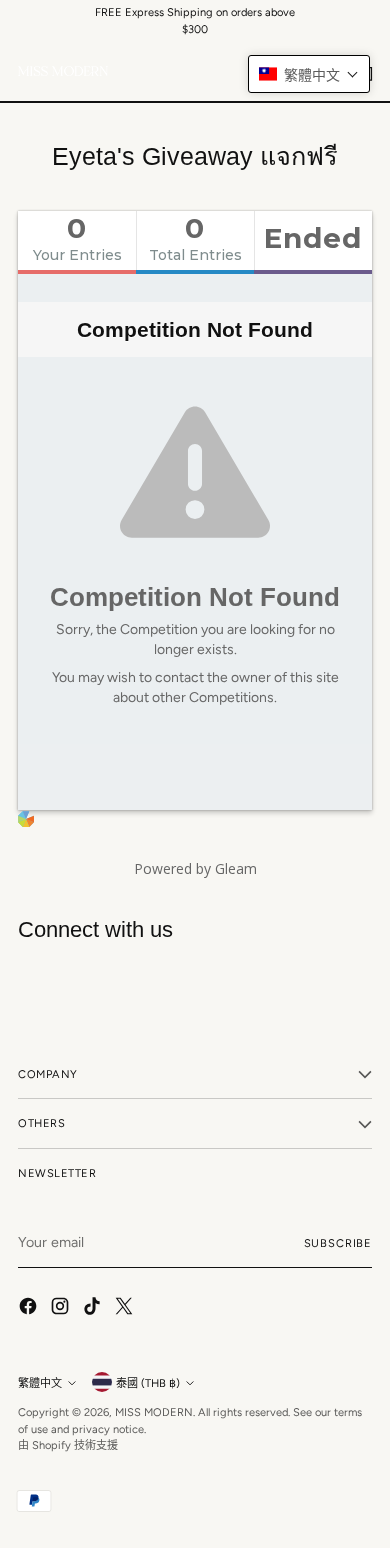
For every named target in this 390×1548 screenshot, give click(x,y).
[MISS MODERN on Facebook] (30, 1309)
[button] (309, 74)
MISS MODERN (154, 1412)
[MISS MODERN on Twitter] (126, 1309)
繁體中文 (40, 1383)
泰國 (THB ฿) (148, 1383)
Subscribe (338, 1243)
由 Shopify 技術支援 (68, 1445)
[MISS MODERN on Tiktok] (94, 1309)
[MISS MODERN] (63, 71)
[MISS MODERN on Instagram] (62, 1309)
